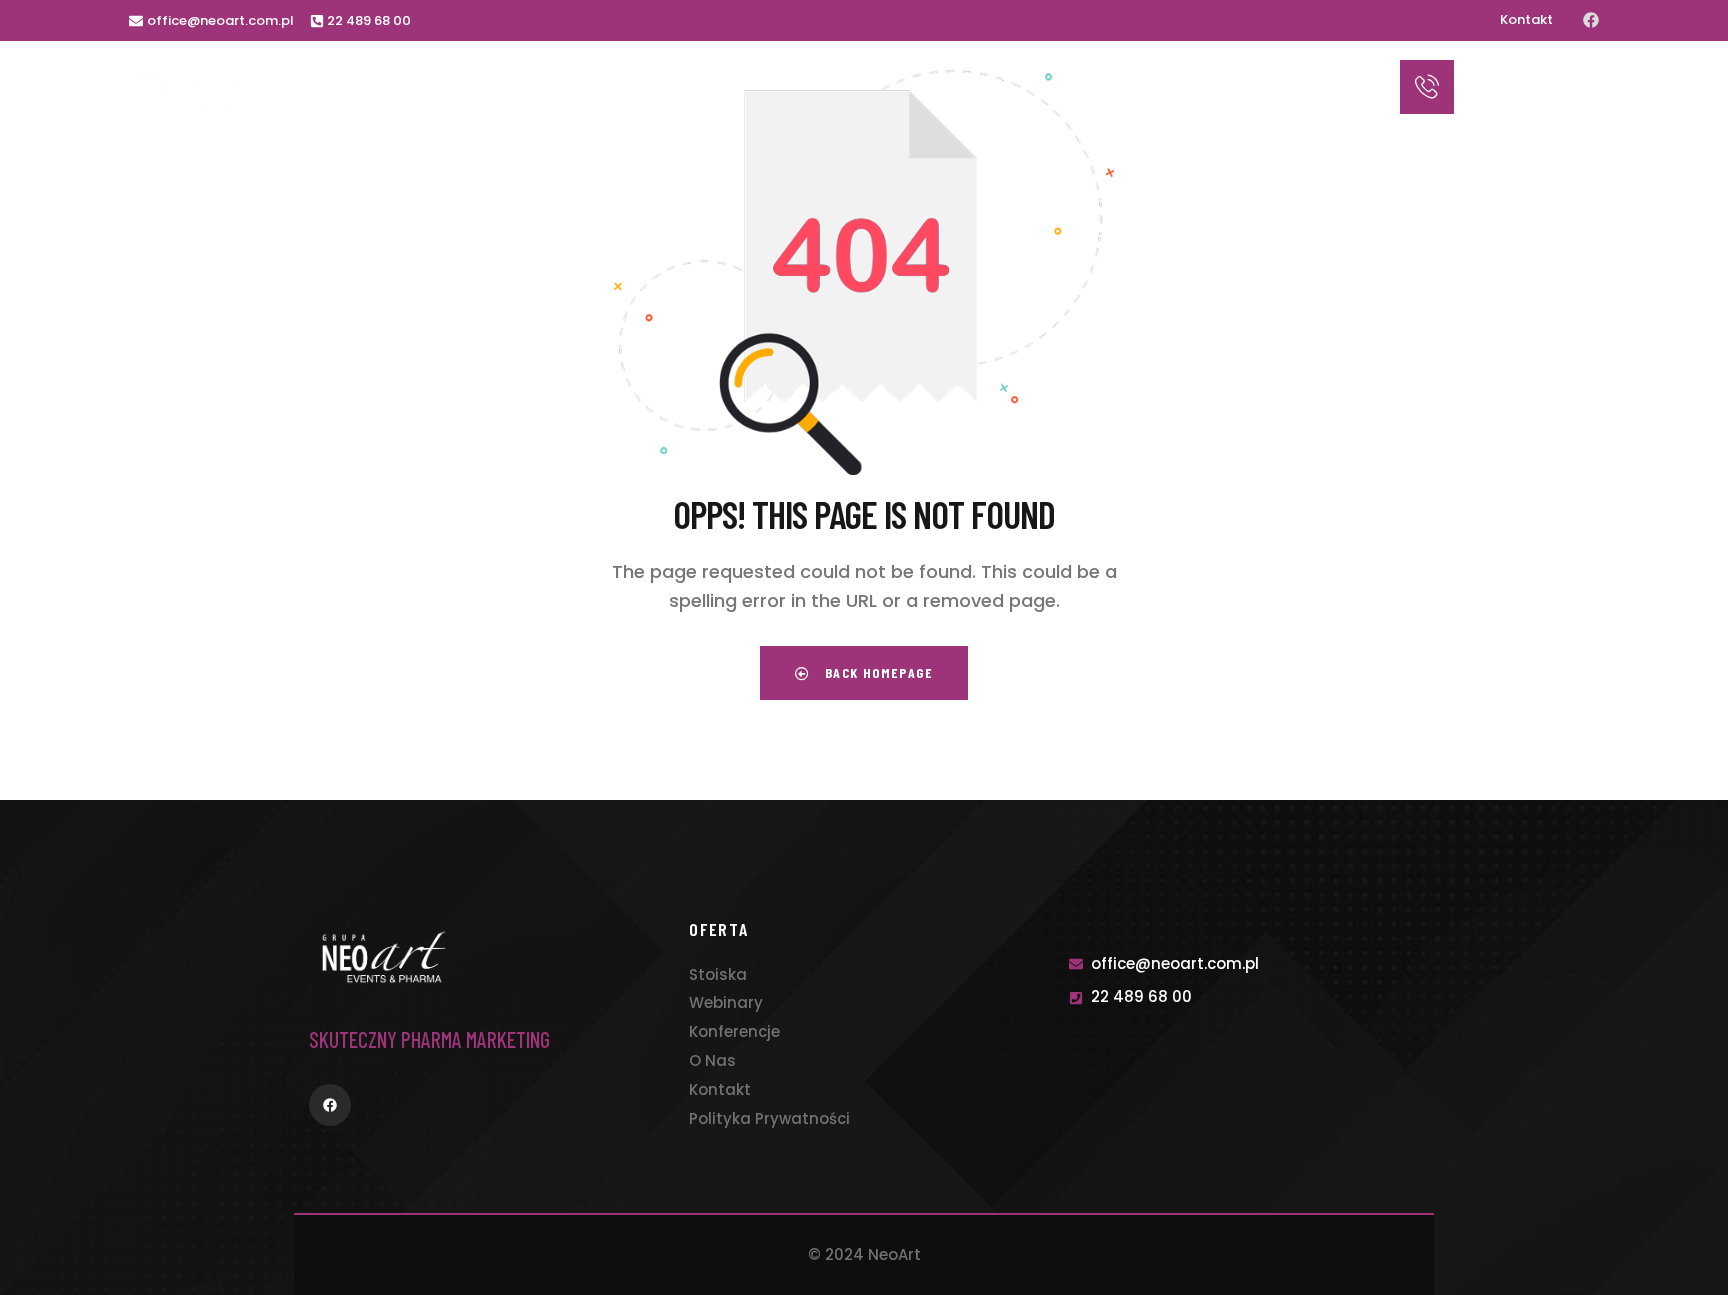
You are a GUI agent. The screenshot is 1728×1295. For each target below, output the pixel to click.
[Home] (191, 89)
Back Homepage (876, 672)
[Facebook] (1591, 20)
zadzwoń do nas (1512, 72)
